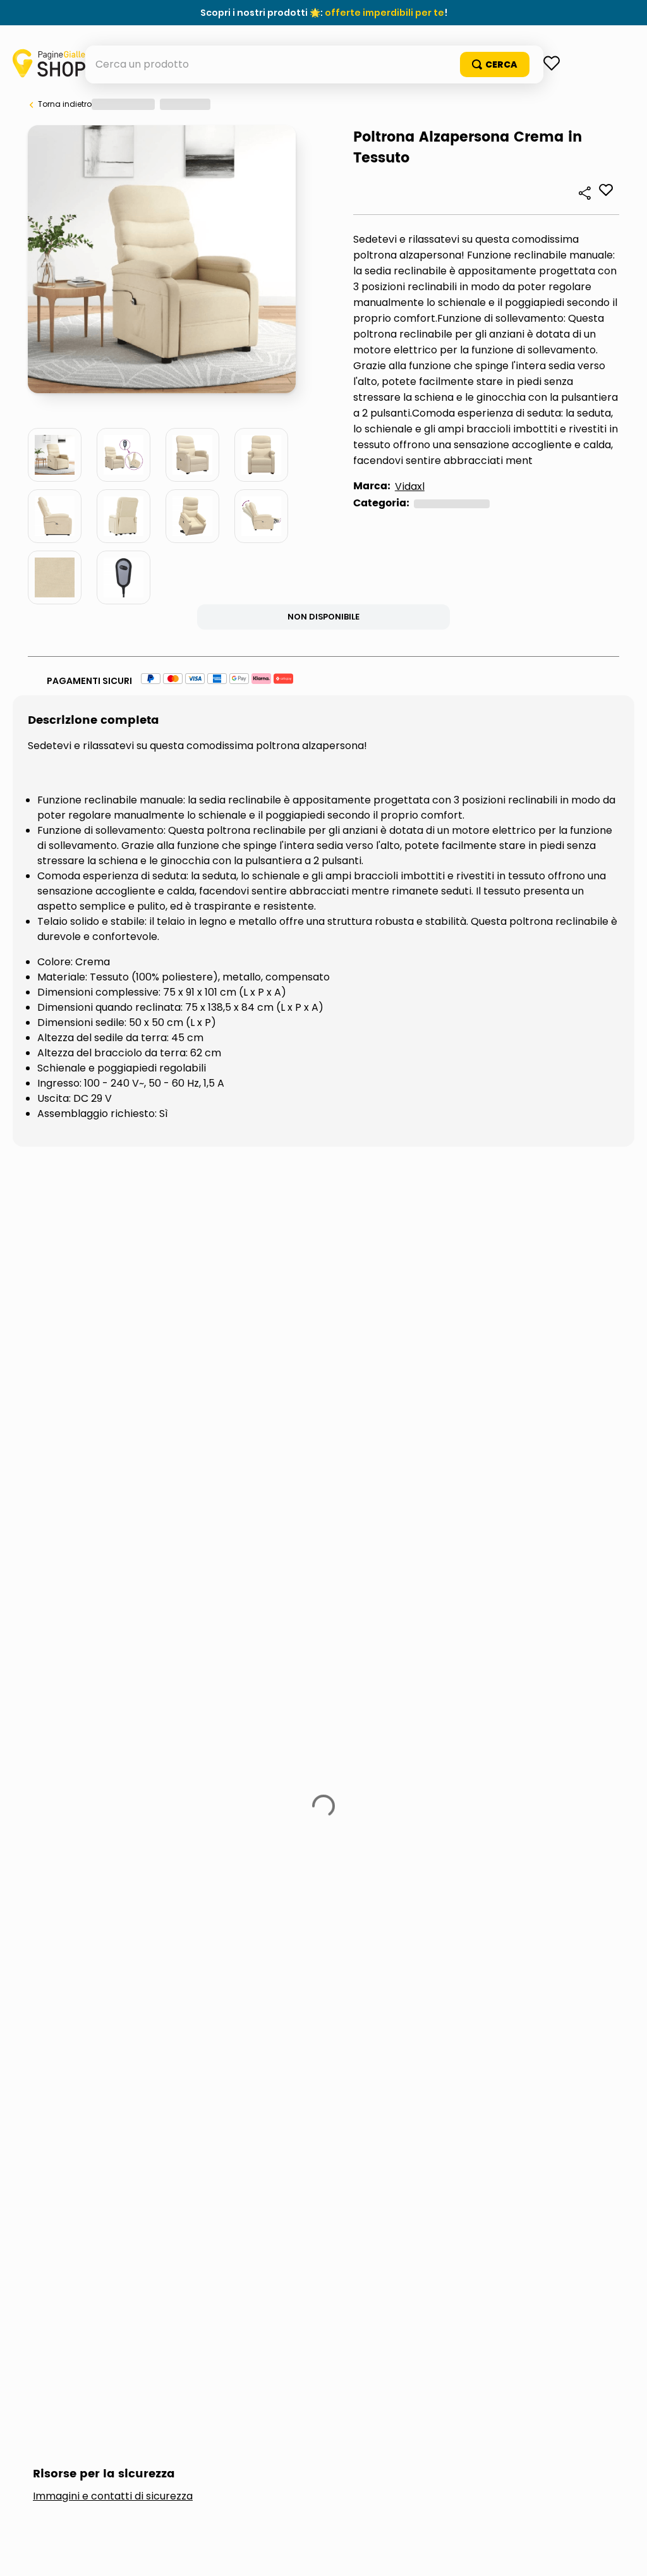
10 (214, 393)
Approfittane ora (382, 13)
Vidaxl (84, 658)
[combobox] (324, 102)
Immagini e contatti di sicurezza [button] (113, 1412)
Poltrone (110, 675)
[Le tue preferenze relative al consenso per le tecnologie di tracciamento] (625, 2554)
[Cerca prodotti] (571, 102)
